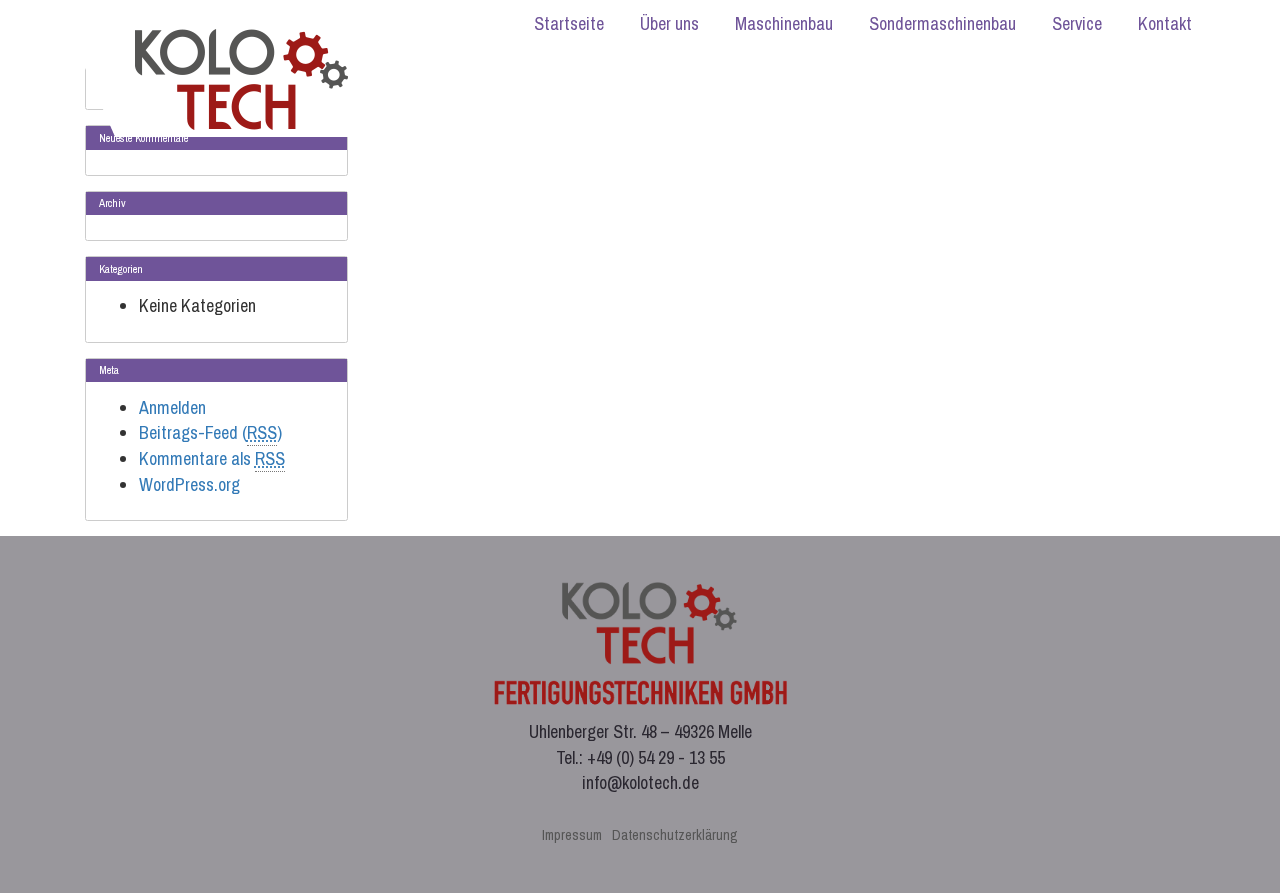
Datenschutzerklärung (675, 834)
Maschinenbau (784, 23)
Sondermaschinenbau (942, 23)
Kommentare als (212, 458)
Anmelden (172, 407)
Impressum (572, 834)
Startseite (569, 23)
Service (1077, 23)
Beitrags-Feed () (210, 432)
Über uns (669, 23)
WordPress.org (189, 484)
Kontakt (1165, 23)
